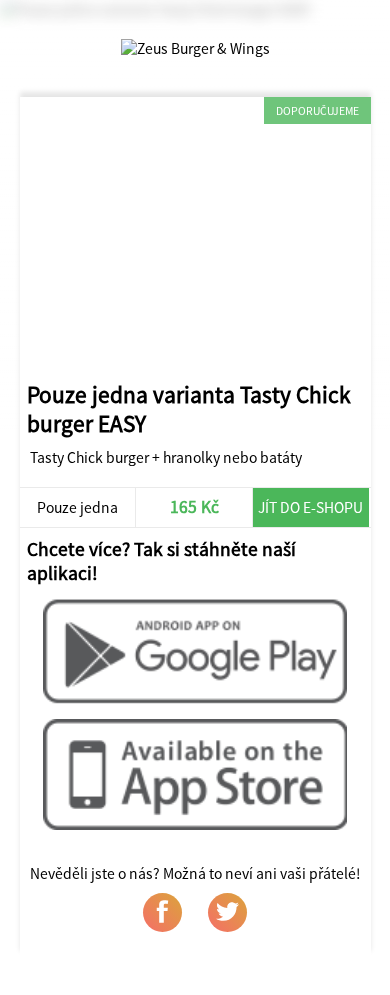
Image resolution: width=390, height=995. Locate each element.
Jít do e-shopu (310, 507)
